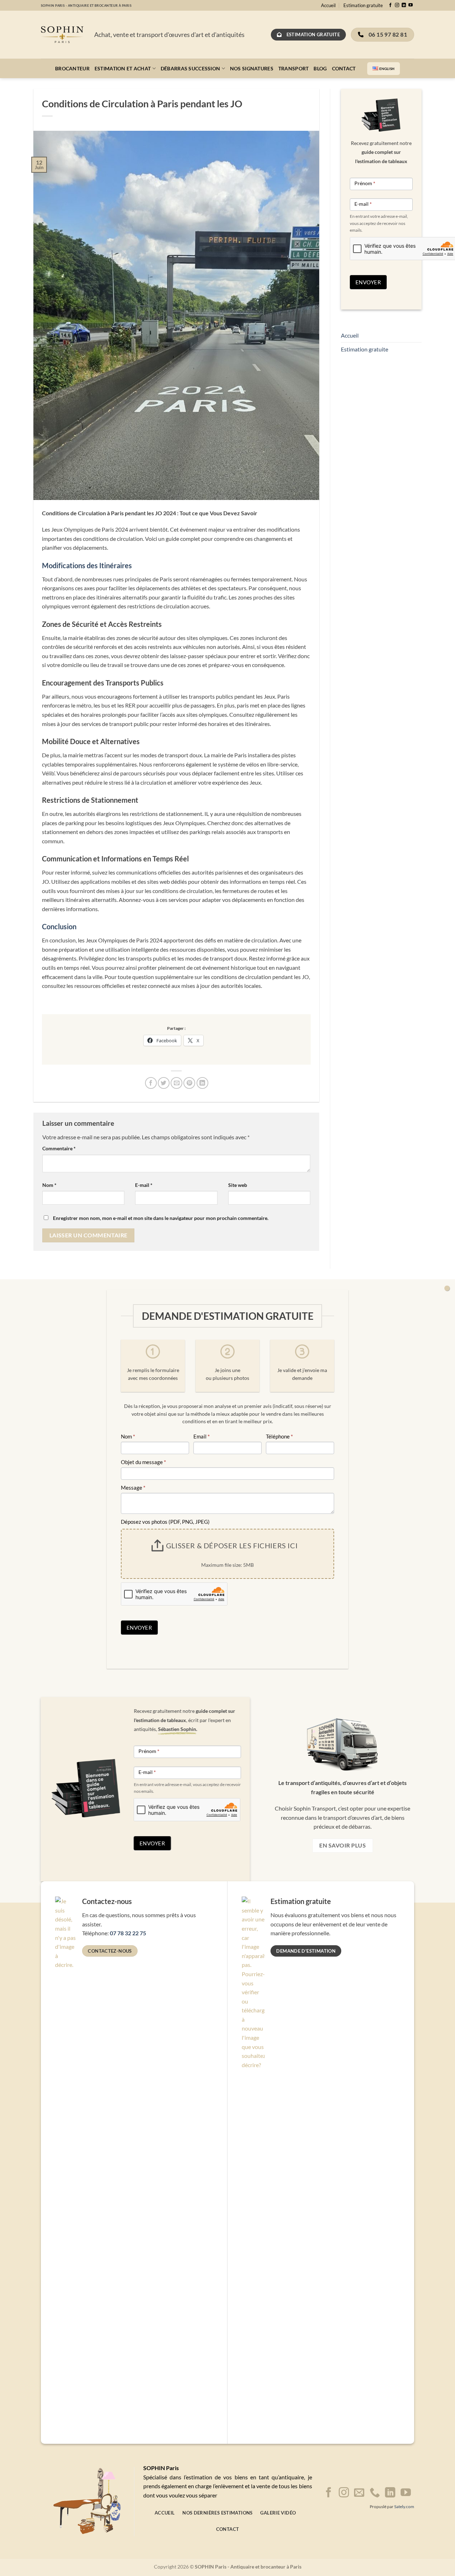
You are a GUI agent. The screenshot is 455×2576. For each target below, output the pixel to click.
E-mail (144, 1185)
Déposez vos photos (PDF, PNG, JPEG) (165, 1522)
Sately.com (404, 2507)
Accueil (328, 5)
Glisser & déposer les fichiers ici (232, 1545)
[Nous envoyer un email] (359, 2493)
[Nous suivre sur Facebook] (390, 5)
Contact (344, 68)
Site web (238, 1185)
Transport (294, 68)
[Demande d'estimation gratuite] (447, 1288)
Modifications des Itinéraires (87, 565)
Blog (320, 68)
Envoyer (368, 282)
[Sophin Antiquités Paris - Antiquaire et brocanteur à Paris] (62, 35)
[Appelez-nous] (375, 2493)
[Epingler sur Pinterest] (189, 1083)
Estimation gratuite (363, 5)
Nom (49, 1185)
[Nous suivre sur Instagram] (397, 5)
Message (133, 1488)
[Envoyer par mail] (176, 1083)
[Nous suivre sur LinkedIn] (404, 5)
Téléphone (279, 1436)
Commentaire (59, 1148)
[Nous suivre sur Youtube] (411, 5)
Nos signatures (252, 68)
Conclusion (59, 926)
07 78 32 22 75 (128, 1933)
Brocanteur (72, 68)
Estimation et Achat (123, 68)
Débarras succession (190, 68)
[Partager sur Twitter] (164, 1083)
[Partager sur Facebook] (151, 1083)
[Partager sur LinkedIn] (202, 1083)
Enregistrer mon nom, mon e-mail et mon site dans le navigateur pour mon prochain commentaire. (161, 1218)
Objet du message (143, 1462)
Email (202, 1436)
